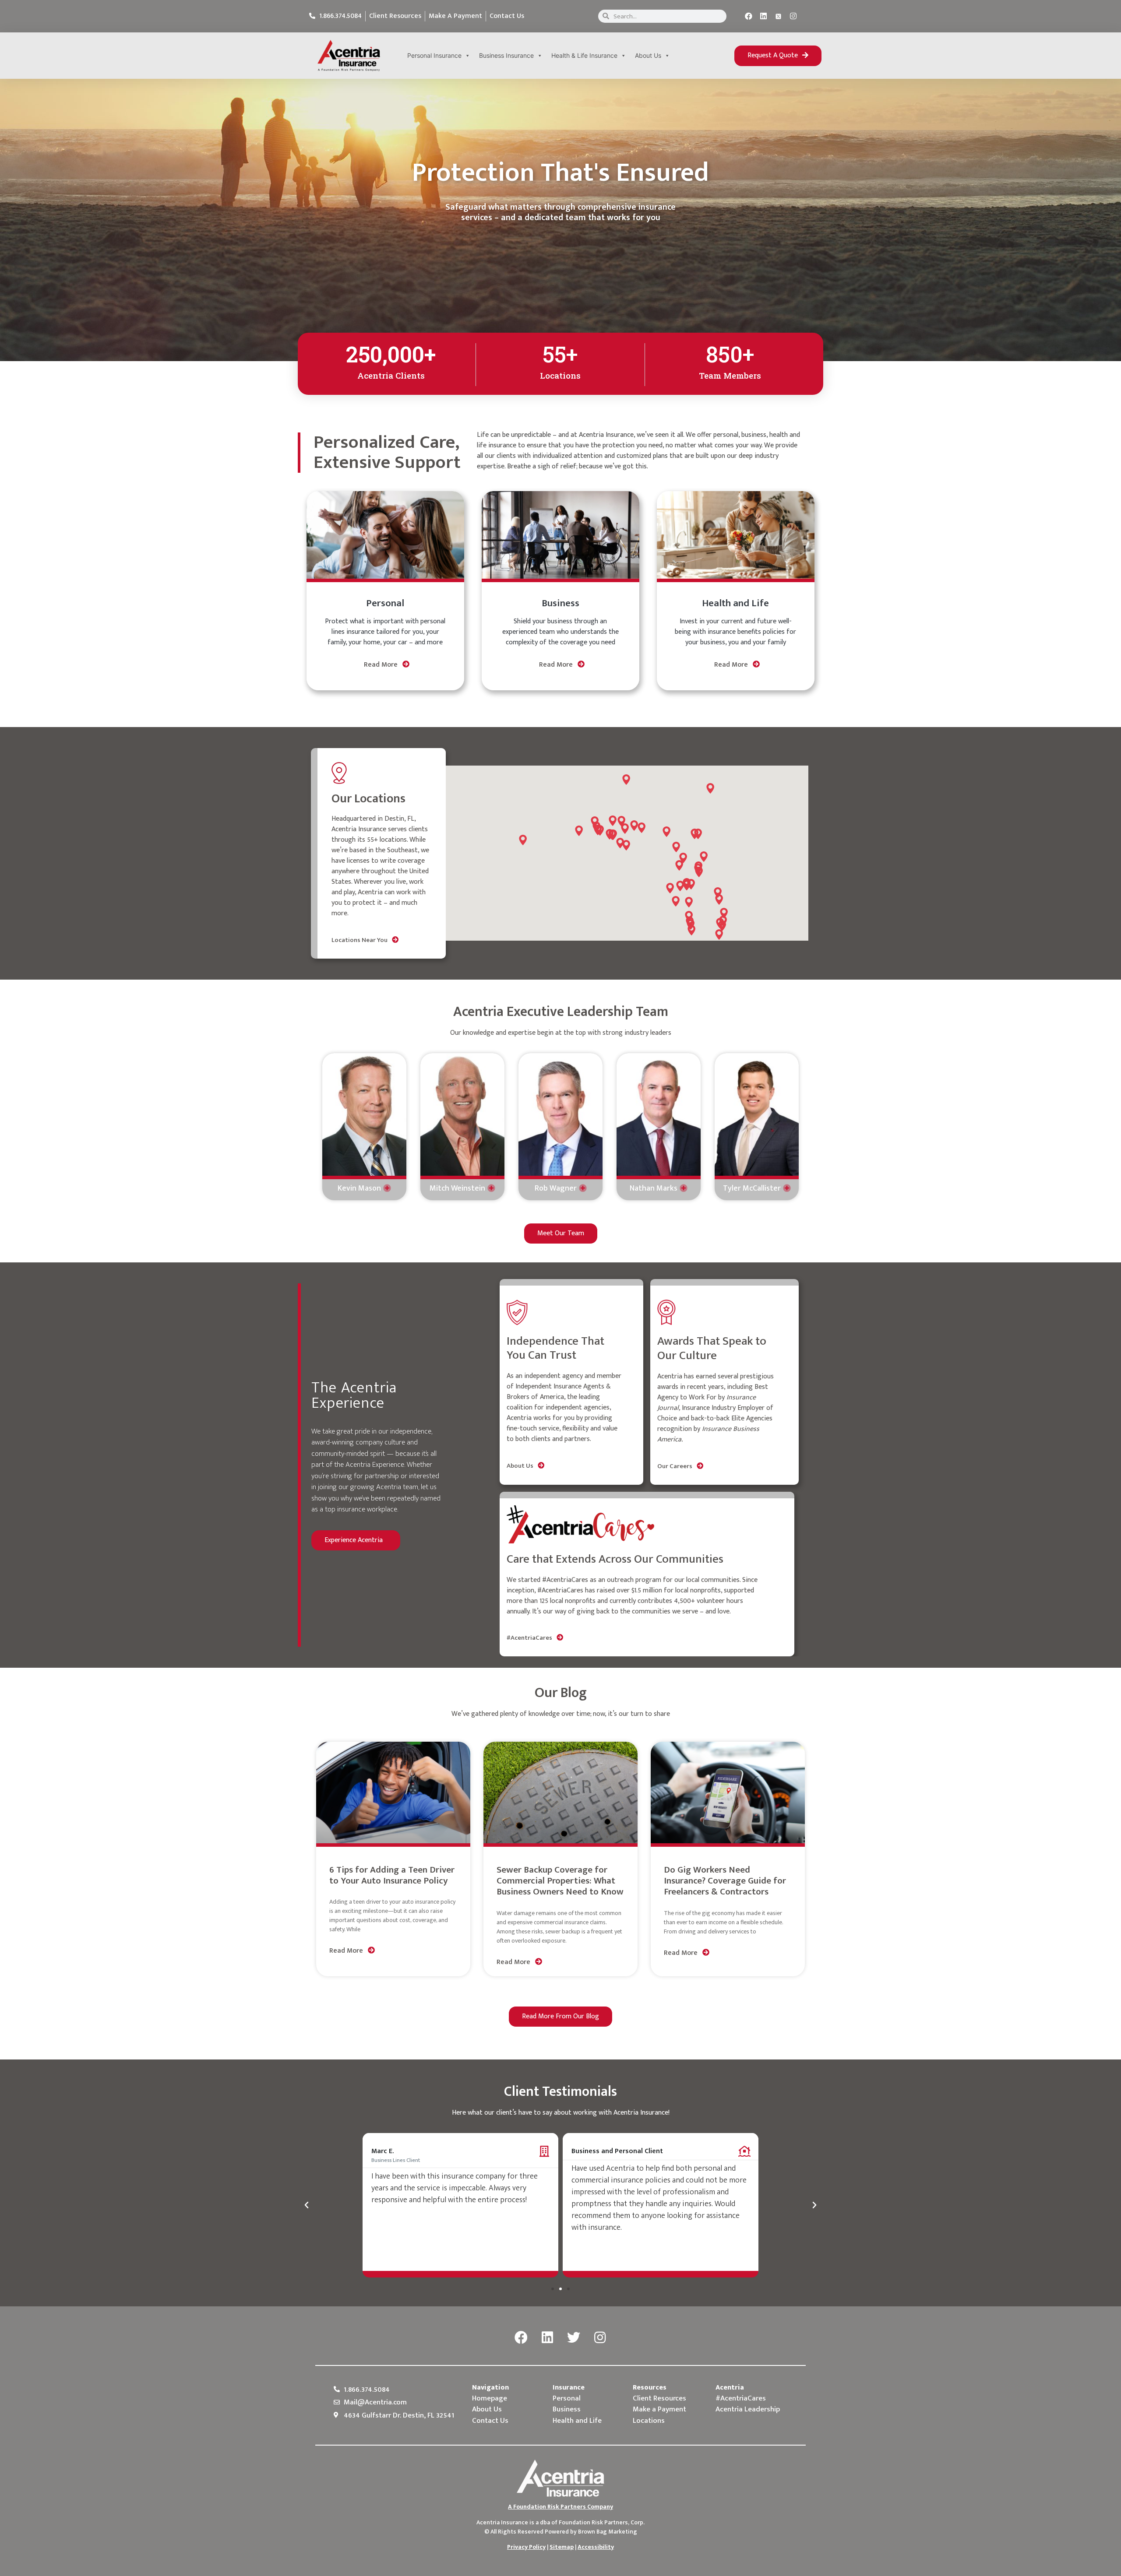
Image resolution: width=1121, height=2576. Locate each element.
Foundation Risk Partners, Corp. (602, 2522)
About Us (648, 55)
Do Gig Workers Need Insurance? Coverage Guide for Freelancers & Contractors (725, 1881)
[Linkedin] (764, 16)
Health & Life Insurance (584, 55)
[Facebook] (749, 16)
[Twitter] (574, 2338)
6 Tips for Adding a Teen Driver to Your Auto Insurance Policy (392, 1875)
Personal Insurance (434, 55)
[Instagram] (793, 16)
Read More (382, 665)
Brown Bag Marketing (608, 2532)
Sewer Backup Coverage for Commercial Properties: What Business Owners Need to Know (560, 1881)
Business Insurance (506, 55)
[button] (778, 56)
